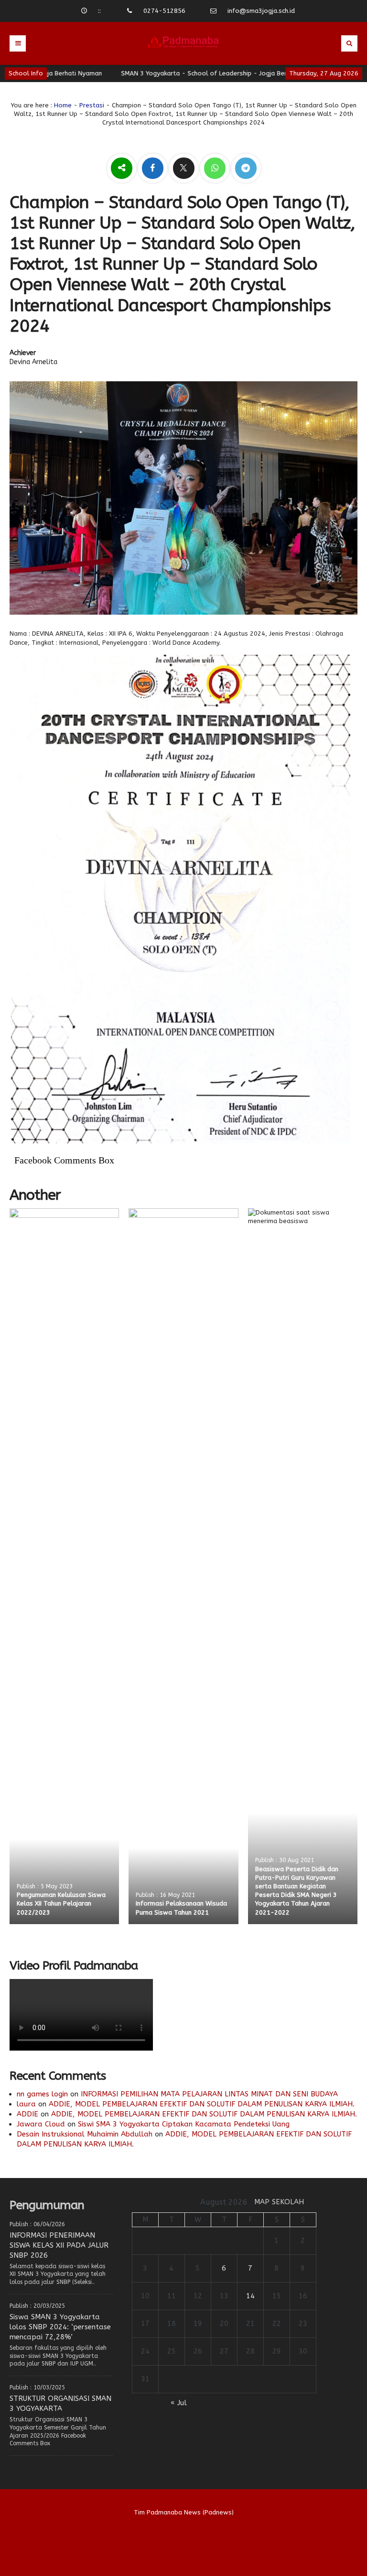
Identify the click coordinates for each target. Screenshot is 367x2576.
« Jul (179, 2403)
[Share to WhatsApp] (216, 169)
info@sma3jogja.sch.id (261, 11)
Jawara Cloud (41, 2124)
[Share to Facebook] (154, 169)
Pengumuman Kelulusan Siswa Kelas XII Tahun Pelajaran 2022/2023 (61, 1903)
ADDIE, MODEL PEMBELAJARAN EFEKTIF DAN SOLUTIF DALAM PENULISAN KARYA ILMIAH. (202, 2104)
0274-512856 (164, 11)
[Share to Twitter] (185, 169)
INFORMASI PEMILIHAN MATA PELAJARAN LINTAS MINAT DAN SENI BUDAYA (209, 2094)
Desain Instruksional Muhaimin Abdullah (85, 2134)
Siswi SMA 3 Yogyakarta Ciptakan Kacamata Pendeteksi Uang (184, 2124)
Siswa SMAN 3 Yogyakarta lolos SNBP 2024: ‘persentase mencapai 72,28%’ (60, 2327)
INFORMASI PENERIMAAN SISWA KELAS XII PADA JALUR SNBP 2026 (59, 2245)
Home (63, 105)
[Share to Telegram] (246, 169)
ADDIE (27, 2114)
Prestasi (92, 105)
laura (26, 2104)
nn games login (42, 2094)
